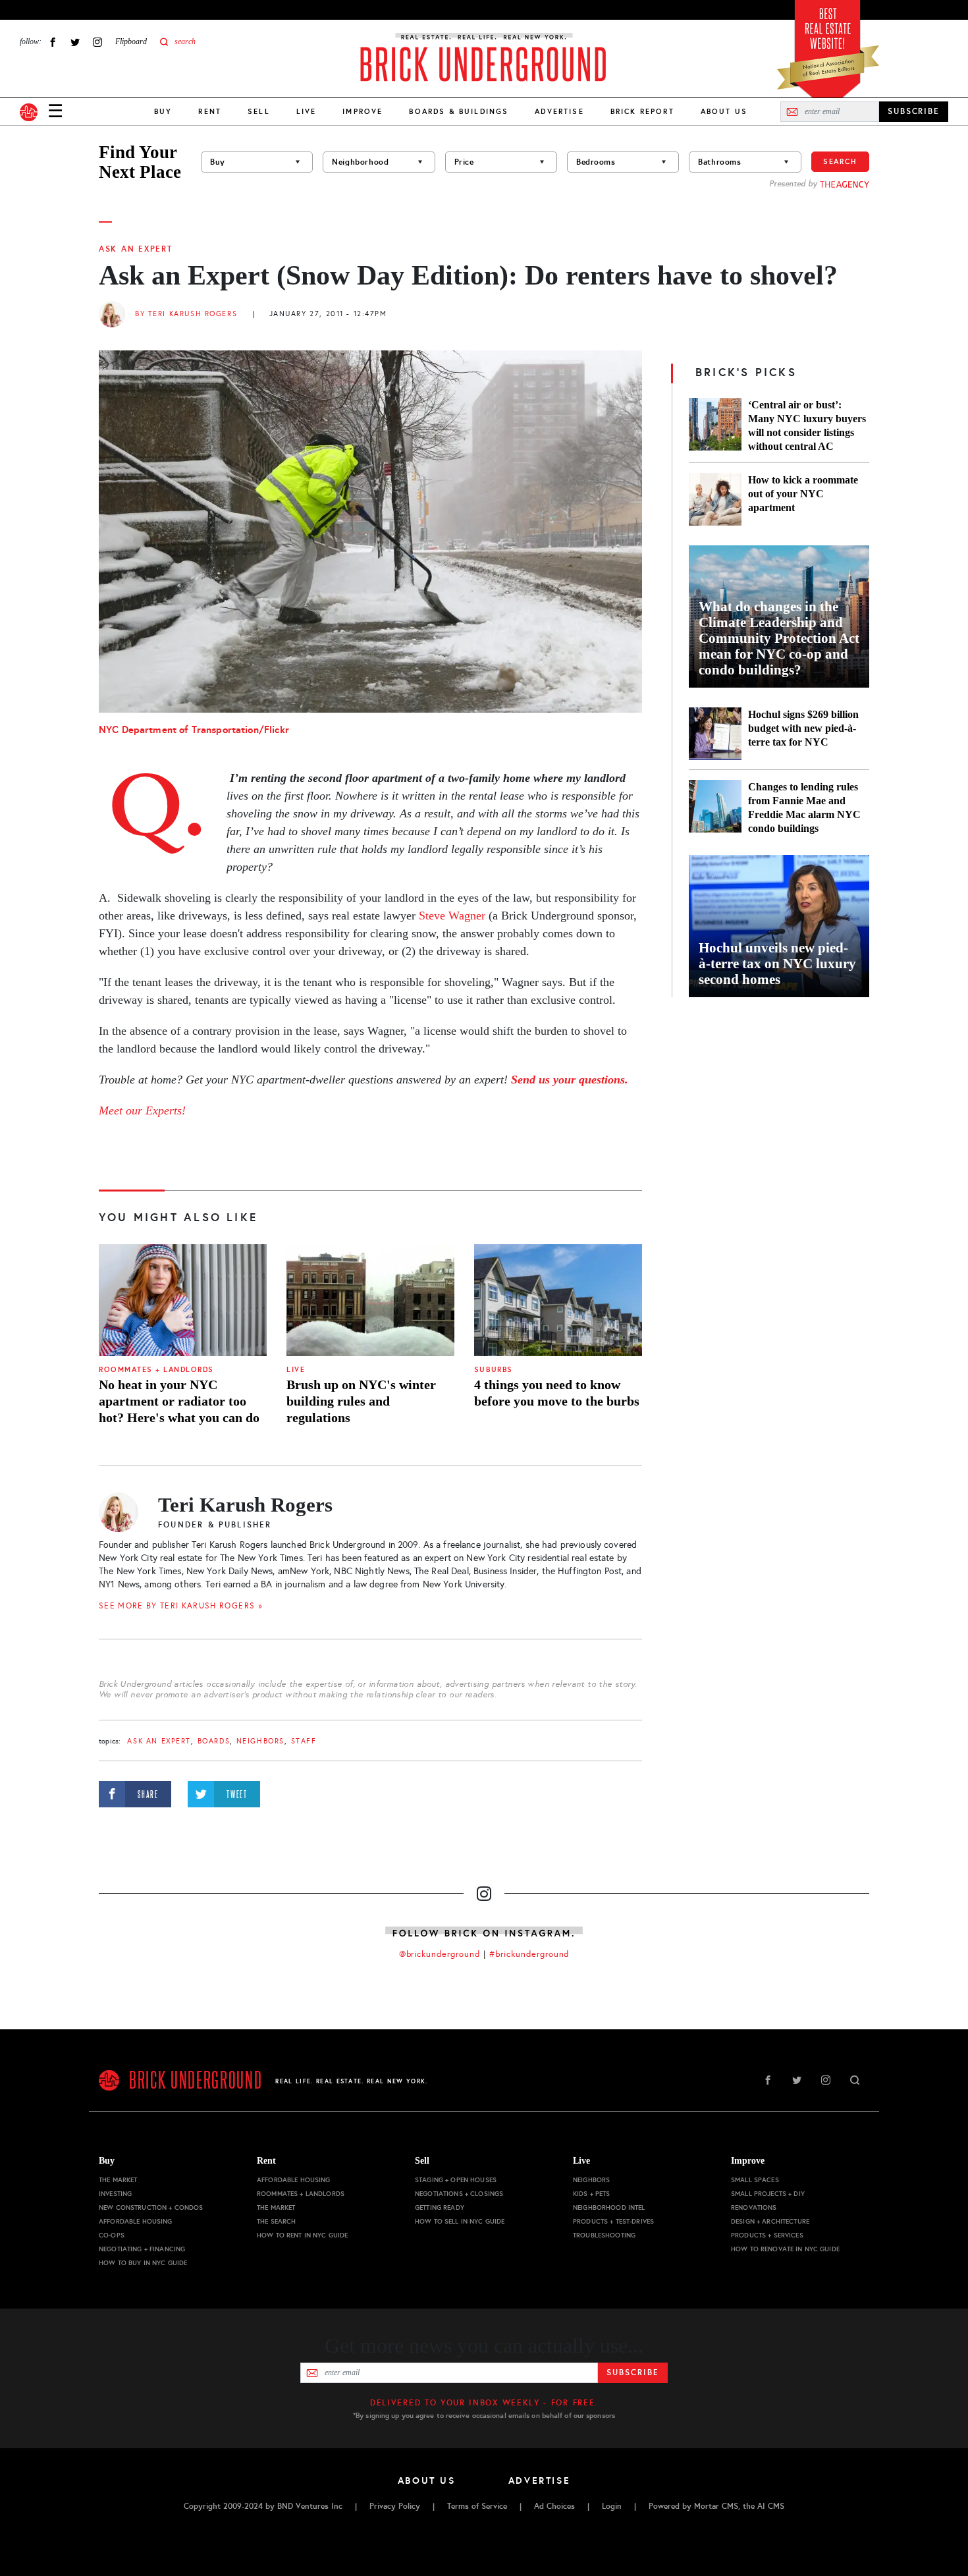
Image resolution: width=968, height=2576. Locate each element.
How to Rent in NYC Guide (302, 2235)
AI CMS (771, 2506)
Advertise (559, 111)
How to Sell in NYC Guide (460, 2221)
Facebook (53, 42)
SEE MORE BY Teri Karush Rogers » (181, 1606)
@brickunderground (440, 1954)
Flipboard (131, 41)
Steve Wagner (452, 916)
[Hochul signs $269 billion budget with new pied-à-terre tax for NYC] (715, 734)
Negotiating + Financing (142, 2249)
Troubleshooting (604, 2235)
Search (840, 161)
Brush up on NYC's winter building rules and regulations (361, 1401)
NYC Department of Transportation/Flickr (194, 729)
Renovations (754, 2207)
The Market (118, 2180)
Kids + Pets (592, 2194)
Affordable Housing (136, 2221)
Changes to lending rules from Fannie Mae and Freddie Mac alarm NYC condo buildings (804, 808)
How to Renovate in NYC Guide (785, 2249)
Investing (115, 2194)
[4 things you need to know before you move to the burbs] (558, 1300)
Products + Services (767, 2235)
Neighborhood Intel (609, 2207)
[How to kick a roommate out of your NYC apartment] (715, 499)
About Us (724, 111)
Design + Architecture (770, 2221)
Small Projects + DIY (768, 2194)
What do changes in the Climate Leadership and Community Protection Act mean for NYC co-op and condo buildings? (779, 638)
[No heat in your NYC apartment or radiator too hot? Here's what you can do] (183, 1300)
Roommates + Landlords (156, 1370)
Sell (259, 111)
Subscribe (632, 2372)
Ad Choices (554, 2506)
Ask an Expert (136, 249)
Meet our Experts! (142, 1110)
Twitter (75, 42)
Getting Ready (440, 2207)
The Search (276, 2221)
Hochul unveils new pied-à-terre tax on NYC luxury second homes (777, 964)
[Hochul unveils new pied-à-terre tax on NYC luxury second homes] (779, 926)
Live (307, 111)
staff (304, 1741)
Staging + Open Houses (456, 2180)
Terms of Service (477, 2506)
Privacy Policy (395, 2506)
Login (612, 2506)
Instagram (97, 42)
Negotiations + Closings (459, 2194)
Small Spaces (755, 2180)
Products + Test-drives (613, 2221)
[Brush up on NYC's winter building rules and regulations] (370, 1300)
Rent (210, 111)
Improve (363, 111)
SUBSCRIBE (914, 111)
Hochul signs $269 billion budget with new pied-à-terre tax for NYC (803, 728)
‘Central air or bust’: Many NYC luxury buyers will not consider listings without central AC (807, 425)
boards (214, 1741)
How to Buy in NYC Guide (143, 2263)
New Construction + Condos (151, 2207)
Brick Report (642, 111)
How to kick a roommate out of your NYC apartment (803, 494)
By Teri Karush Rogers (186, 314)
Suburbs (494, 1370)
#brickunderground (529, 1954)
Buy (163, 111)
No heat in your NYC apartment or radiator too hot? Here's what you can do (179, 1401)
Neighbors (260, 1741)
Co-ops (112, 2235)
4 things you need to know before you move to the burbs (557, 1393)
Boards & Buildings (459, 111)
